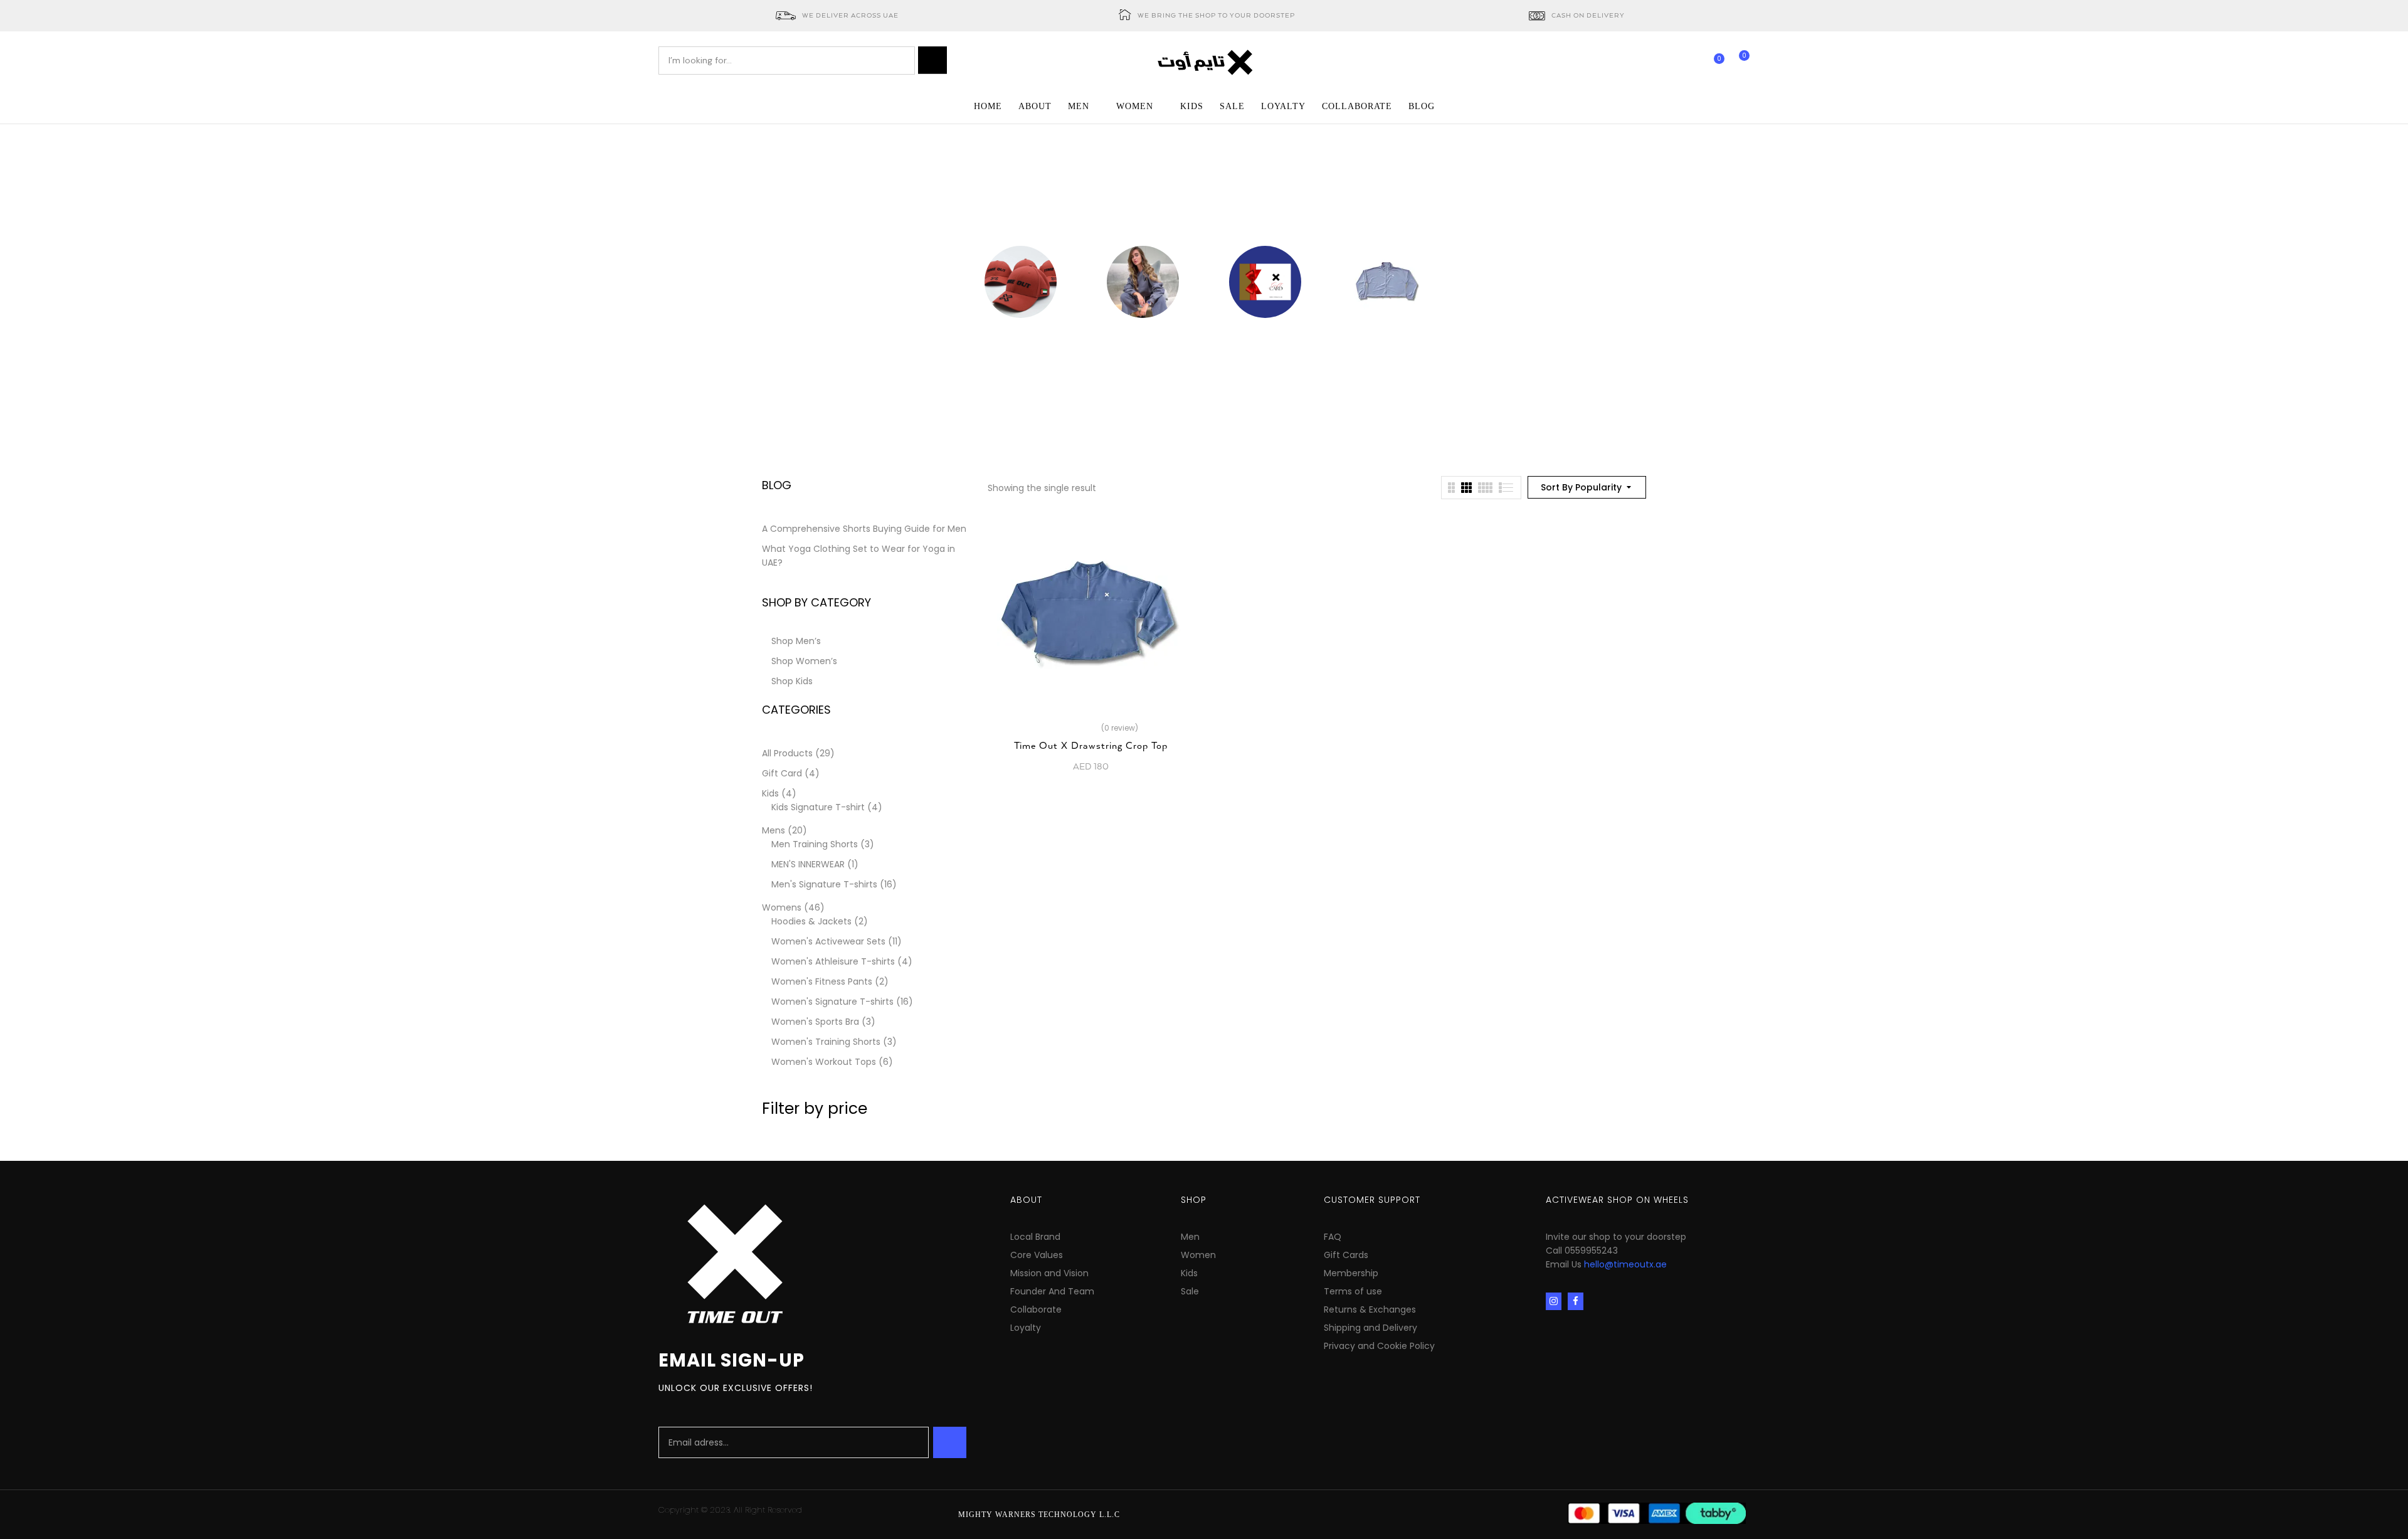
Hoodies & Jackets (1387, 337)
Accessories (1021, 337)
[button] (1740, 61)
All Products (1143, 337)
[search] (932, 60)
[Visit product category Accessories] (1021, 282)
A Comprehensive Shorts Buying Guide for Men (864, 529)
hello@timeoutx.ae (1625, 1264)
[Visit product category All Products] (1143, 282)
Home (1137, 217)
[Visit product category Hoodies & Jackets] (1387, 282)
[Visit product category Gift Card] (1265, 282)
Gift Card (1265, 337)
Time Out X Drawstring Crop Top (1091, 746)
